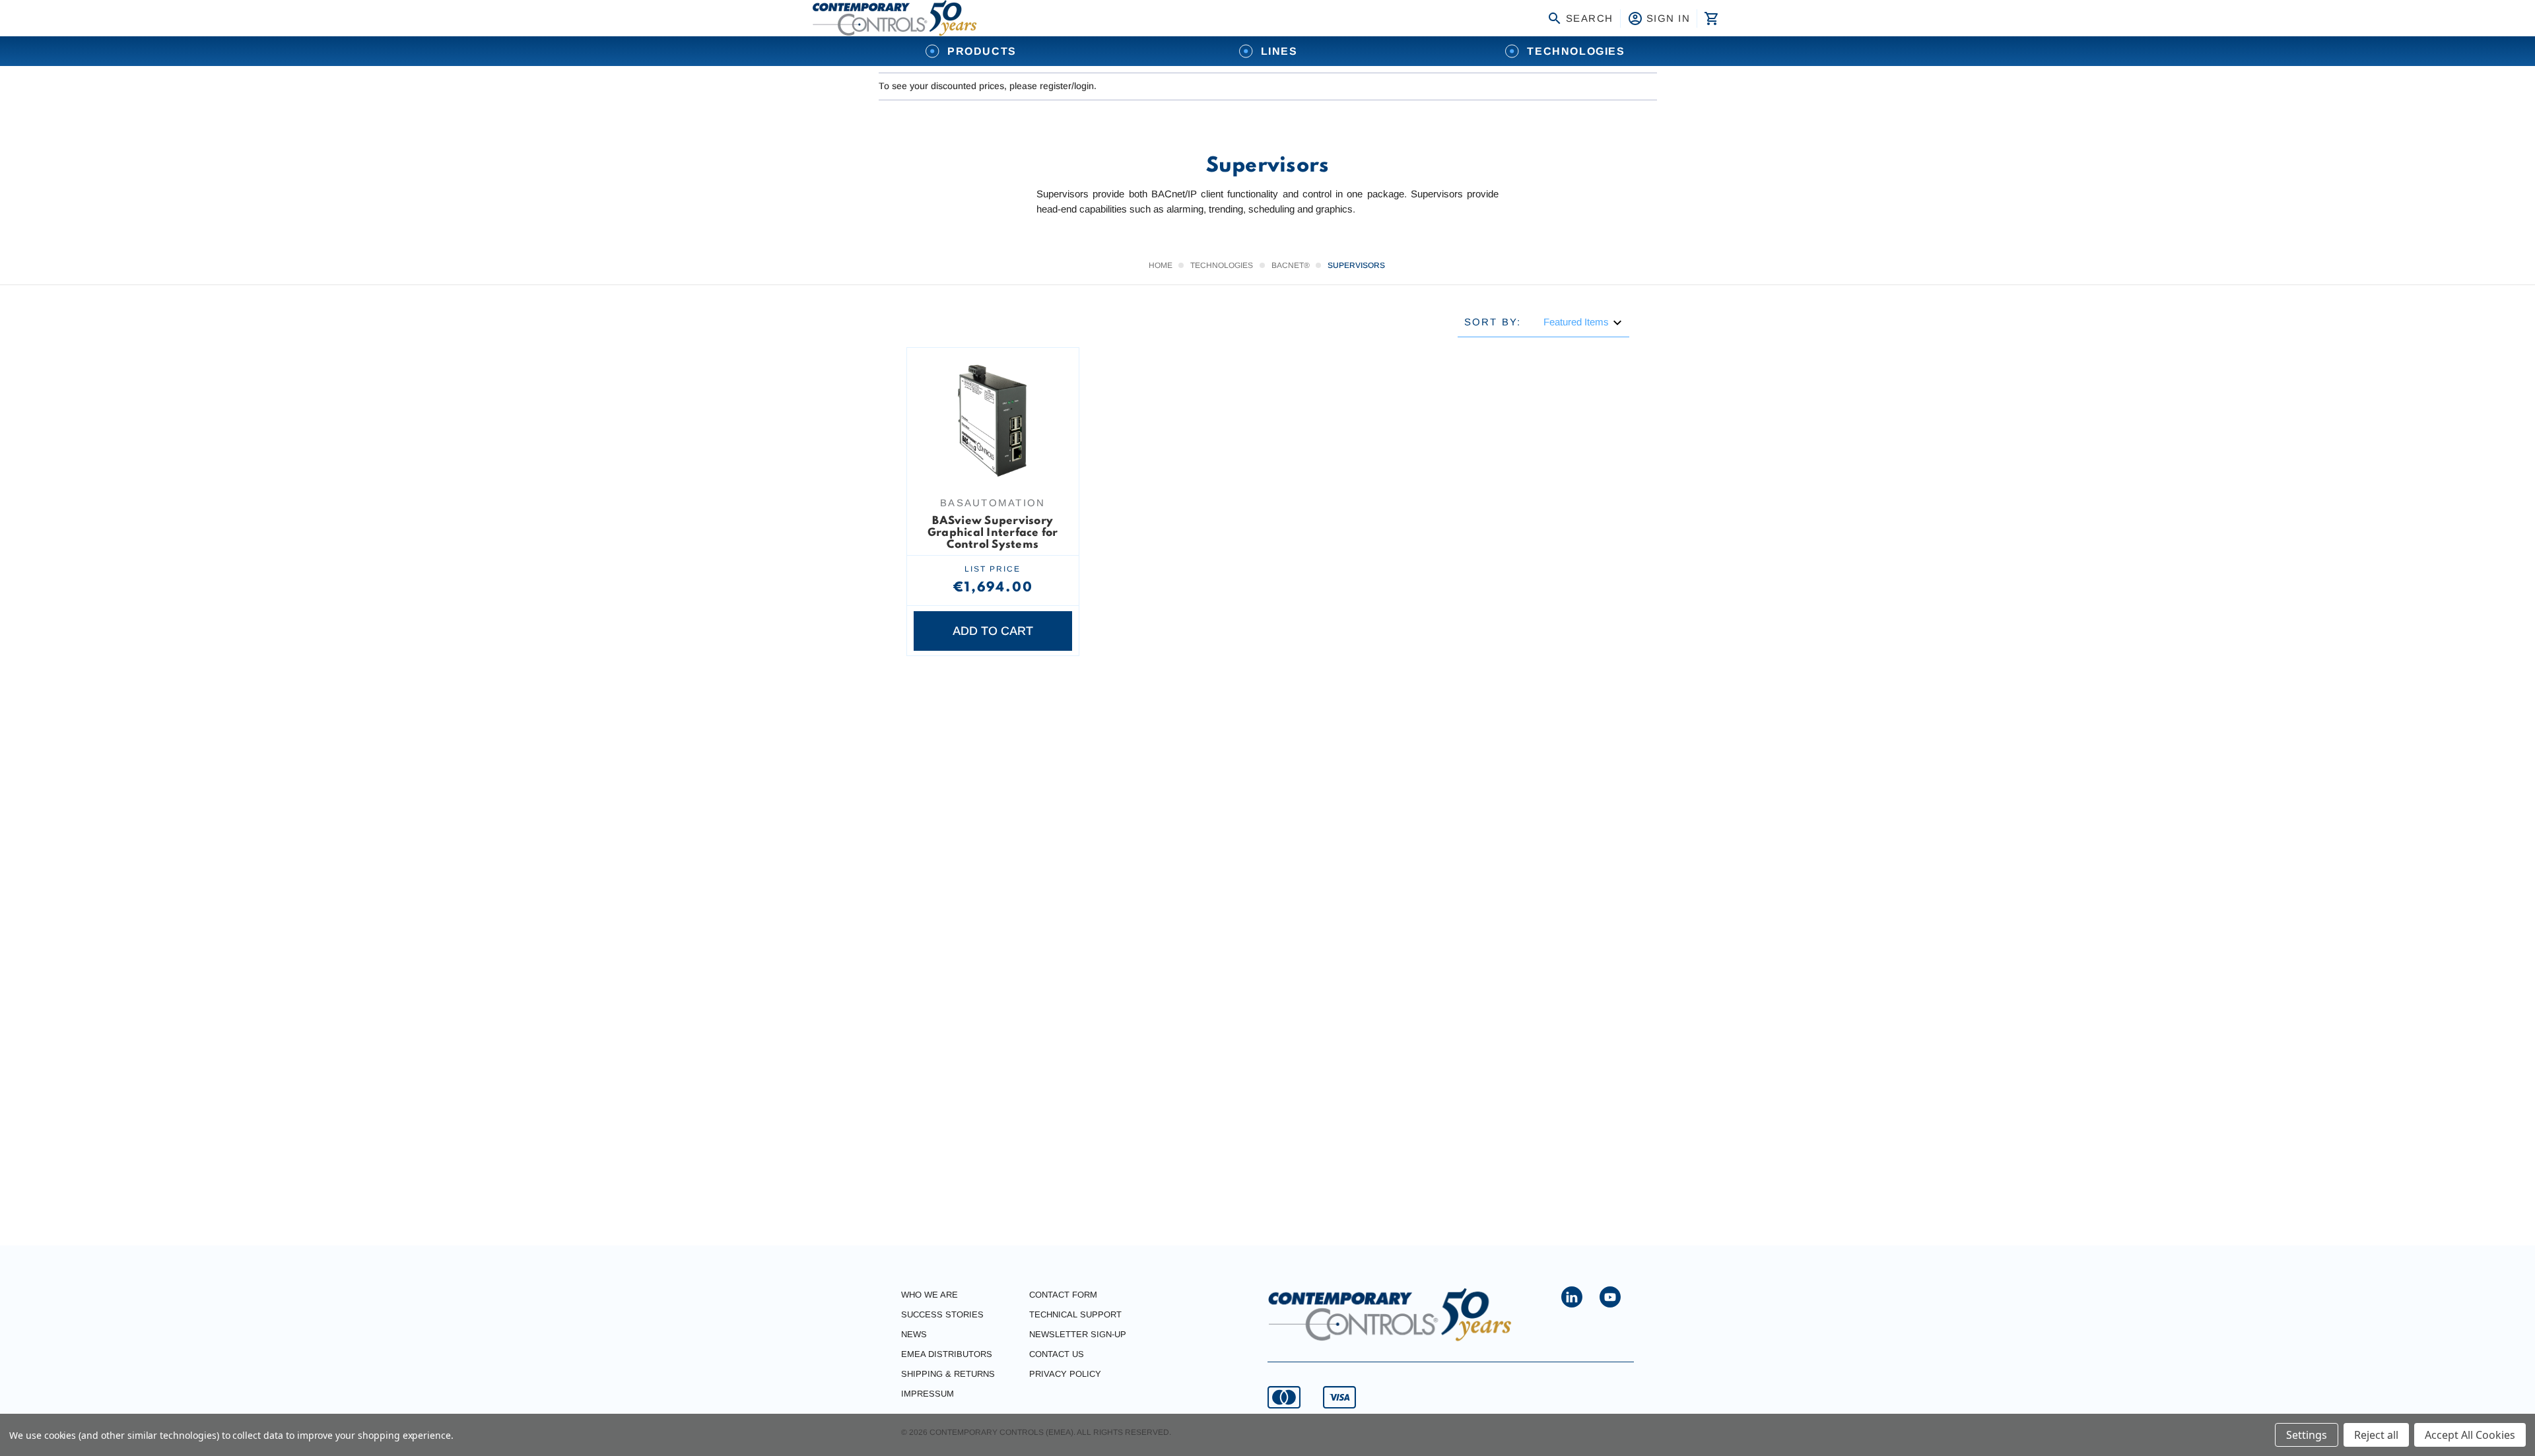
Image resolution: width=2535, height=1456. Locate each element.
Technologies (1576, 51)
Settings (2307, 1435)
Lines (1279, 51)
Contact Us (1057, 1354)
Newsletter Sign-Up (1078, 1334)
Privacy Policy (1065, 1374)
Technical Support (1075, 1314)
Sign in (1669, 18)
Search (1590, 18)
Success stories (942, 1314)
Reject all (2376, 1435)
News (914, 1334)
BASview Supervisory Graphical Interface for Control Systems (993, 533)
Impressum (928, 1394)
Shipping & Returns (948, 1374)
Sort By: (1493, 322)
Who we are (929, 1295)
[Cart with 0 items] (1710, 18)
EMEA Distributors (947, 1354)
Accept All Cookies (2470, 1435)
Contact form (1063, 1295)
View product (993, 463)
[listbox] (1583, 322)
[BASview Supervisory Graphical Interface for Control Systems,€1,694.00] (993, 421)
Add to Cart (993, 631)
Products (982, 51)
